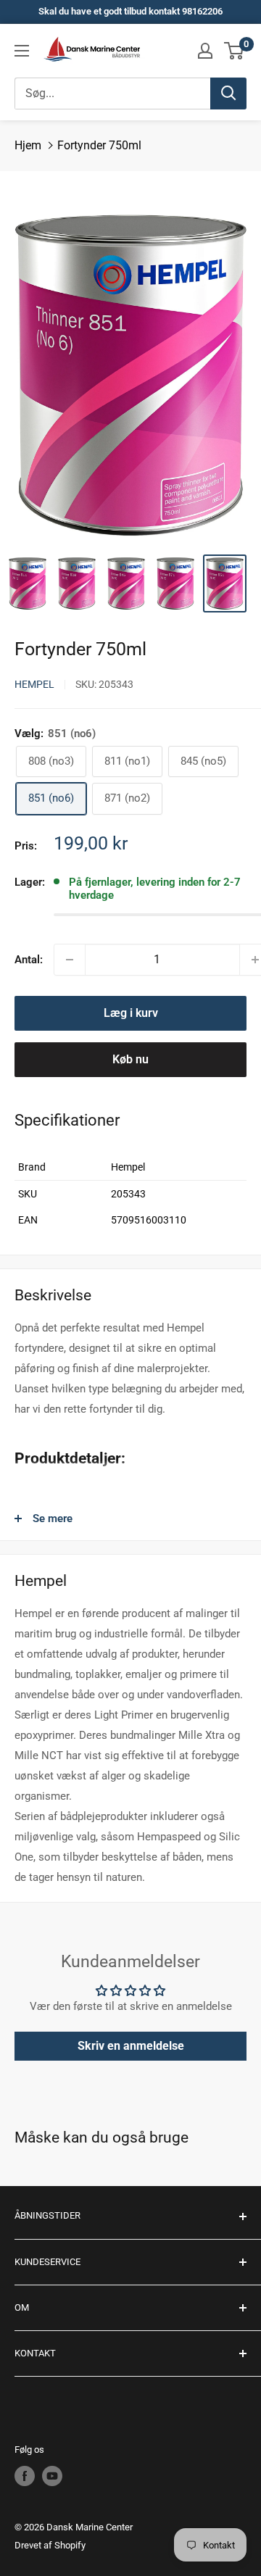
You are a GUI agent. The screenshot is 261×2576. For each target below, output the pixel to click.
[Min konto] (205, 51)
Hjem (28, 145)
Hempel (34, 684)
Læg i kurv (131, 1013)
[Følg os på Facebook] (25, 2476)
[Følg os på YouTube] (52, 2476)
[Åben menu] (22, 51)
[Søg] (228, 94)
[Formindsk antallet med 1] (70, 960)
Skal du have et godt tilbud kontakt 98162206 (130, 11)
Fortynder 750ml (99, 145)
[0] (235, 51)
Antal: (29, 960)
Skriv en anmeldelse (131, 2046)
